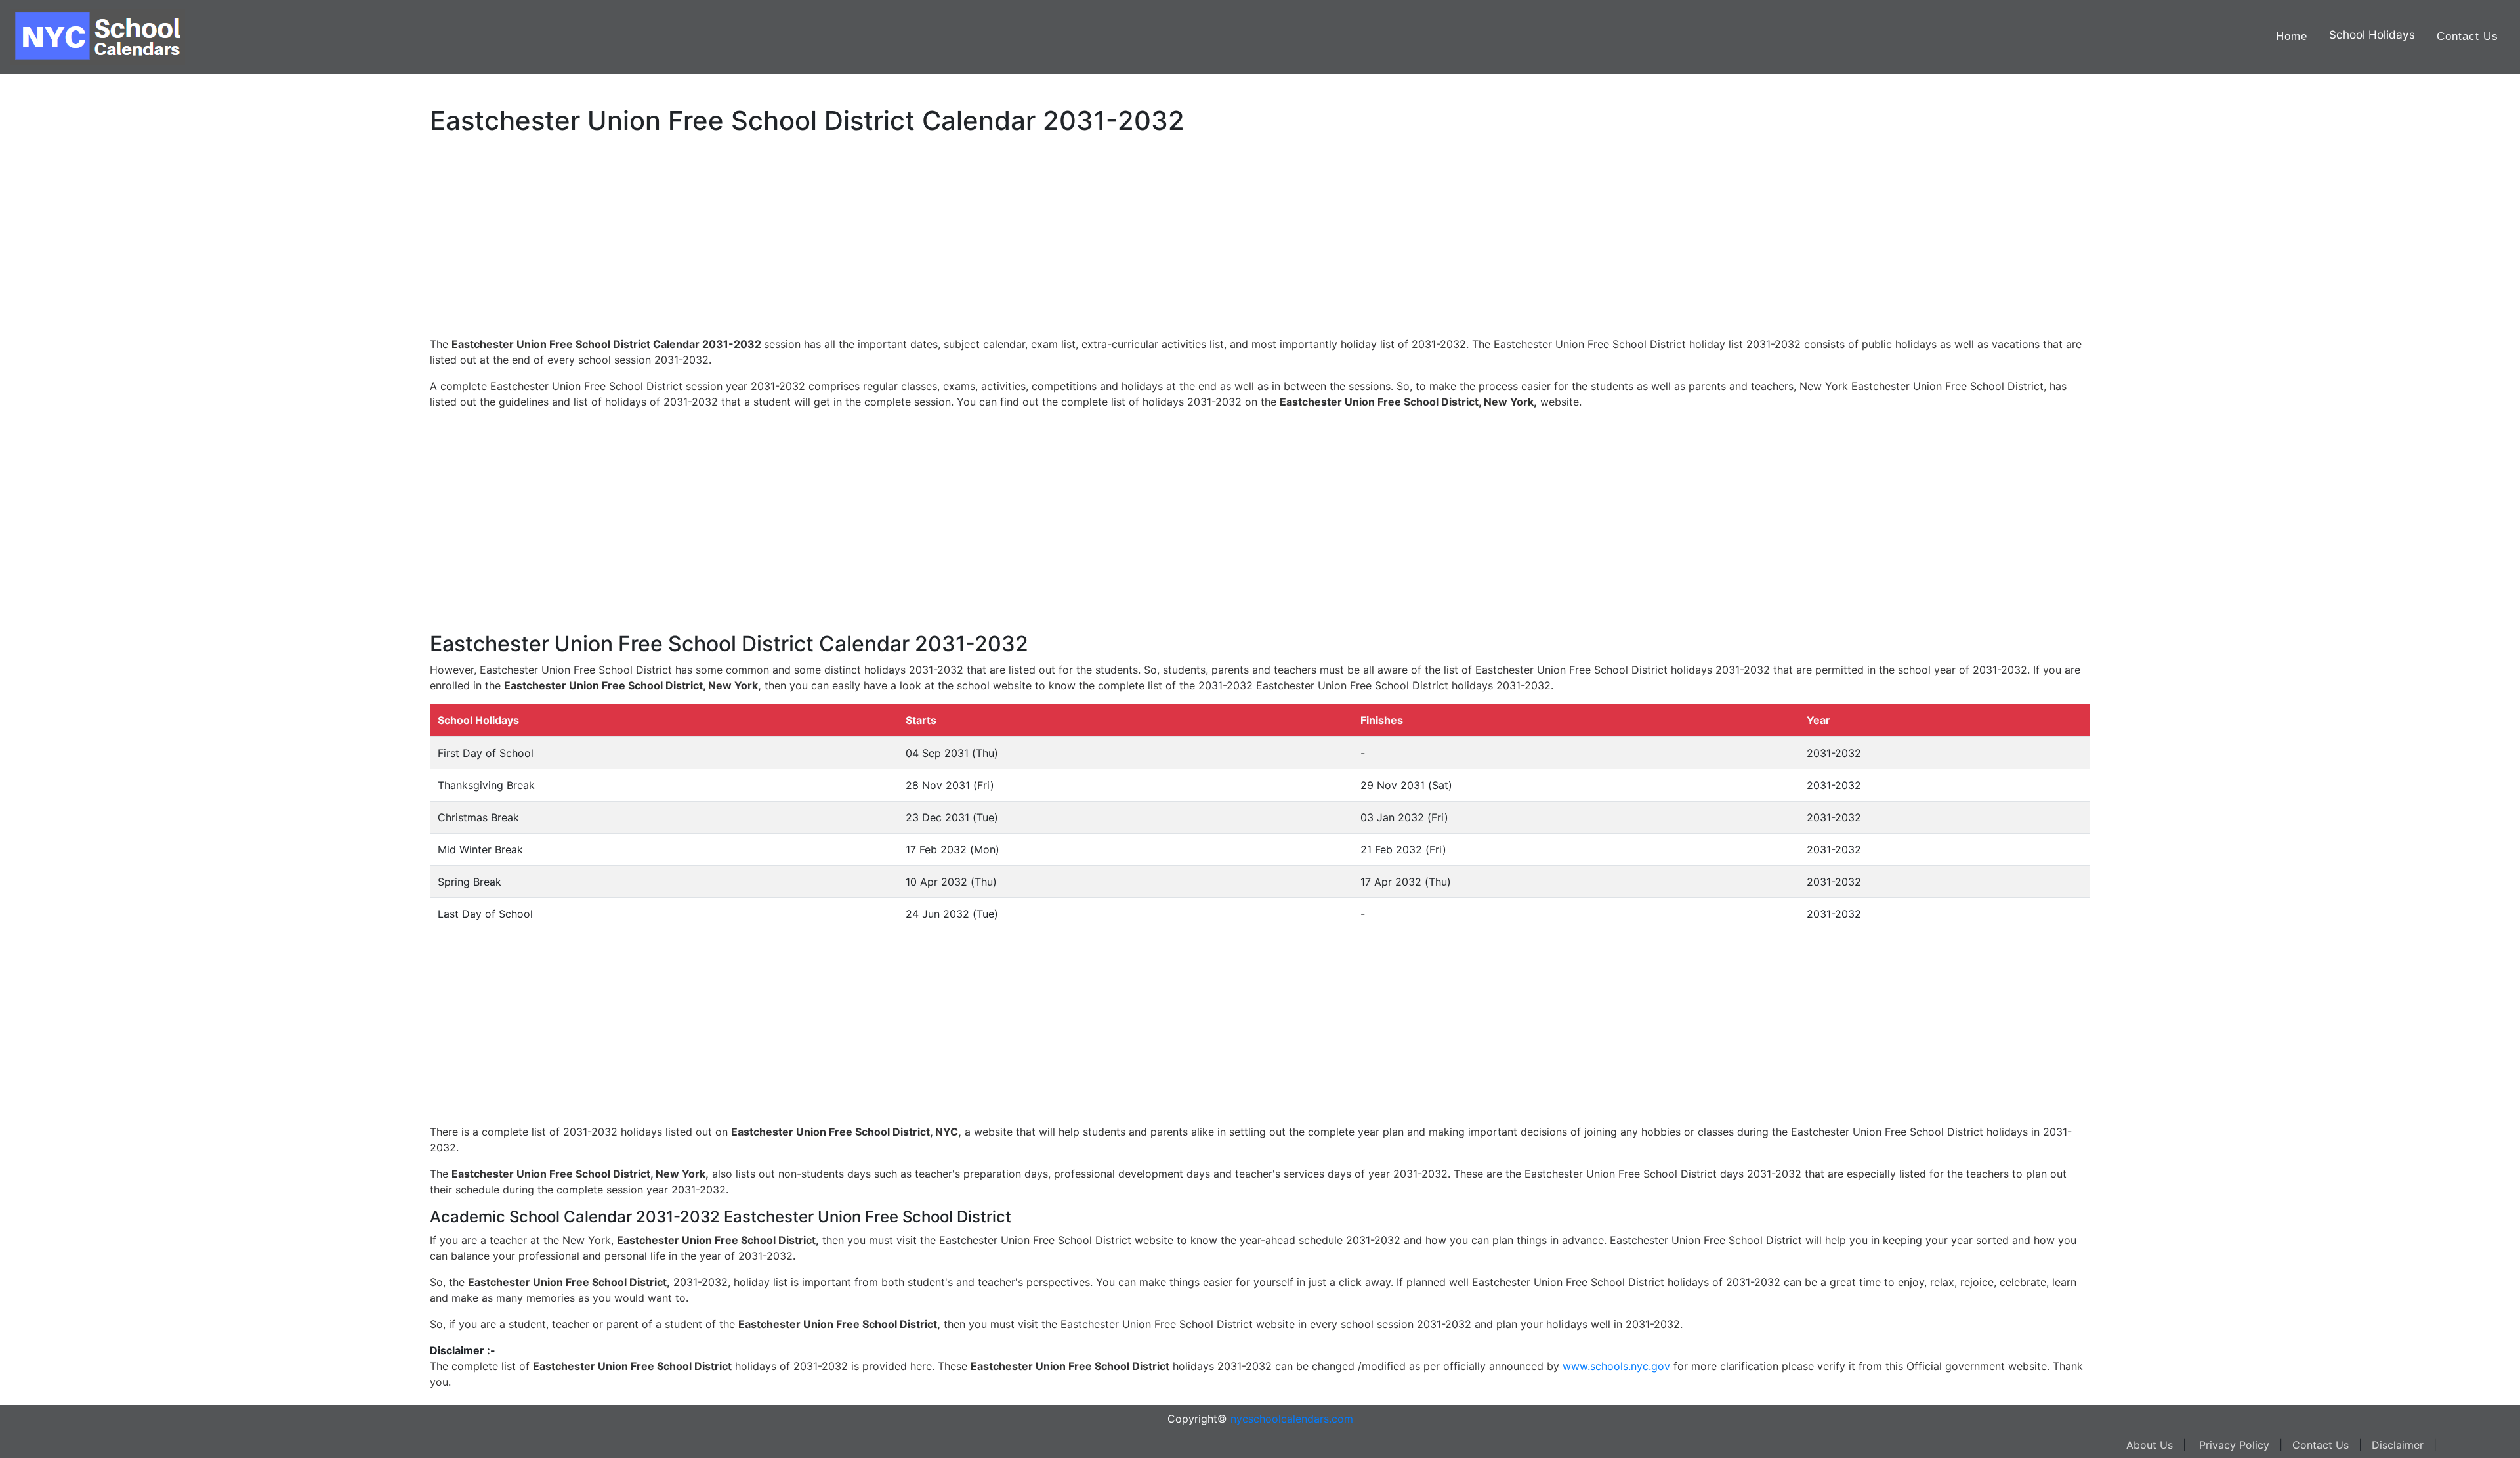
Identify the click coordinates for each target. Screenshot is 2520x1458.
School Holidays (2372, 34)
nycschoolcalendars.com (1292, 1419)
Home (2292, 36)
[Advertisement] (75, 418)
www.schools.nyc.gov (1616, 1366)
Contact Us (2467, 36)
